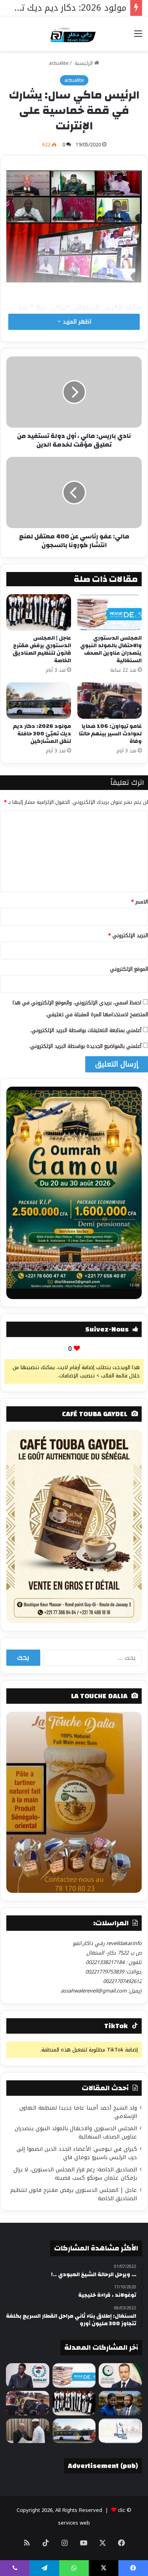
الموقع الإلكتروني (129, 969)
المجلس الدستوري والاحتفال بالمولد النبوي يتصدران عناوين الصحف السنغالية (111, 649)
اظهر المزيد (76, 322)
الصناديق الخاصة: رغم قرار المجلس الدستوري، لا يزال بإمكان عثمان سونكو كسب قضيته (75, 2174)
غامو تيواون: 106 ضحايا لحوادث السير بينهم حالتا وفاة (110, 734)
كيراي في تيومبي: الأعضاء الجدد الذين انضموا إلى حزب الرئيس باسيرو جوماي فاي (77, 2153)
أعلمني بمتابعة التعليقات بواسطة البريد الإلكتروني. (86, 1030)
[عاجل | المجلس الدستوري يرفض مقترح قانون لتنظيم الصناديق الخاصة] (39, 612)
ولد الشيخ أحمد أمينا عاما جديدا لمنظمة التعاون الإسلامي (78, 2112)
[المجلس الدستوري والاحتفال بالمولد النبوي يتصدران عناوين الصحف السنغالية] (110, 612)
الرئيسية (84, 63)
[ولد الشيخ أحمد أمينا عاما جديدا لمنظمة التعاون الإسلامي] (120, 2375)
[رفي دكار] (74, 34)
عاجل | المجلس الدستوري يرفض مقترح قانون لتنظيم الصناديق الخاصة (42, 649)
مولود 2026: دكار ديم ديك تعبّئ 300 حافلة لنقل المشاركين (42, 734)
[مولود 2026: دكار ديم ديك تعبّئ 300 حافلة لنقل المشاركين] (39, 701)
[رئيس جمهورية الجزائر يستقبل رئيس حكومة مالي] (28, 2431)
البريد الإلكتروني (128, 935)
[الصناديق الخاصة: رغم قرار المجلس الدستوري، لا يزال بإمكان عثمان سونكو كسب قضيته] (120, 2403)
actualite (59, 63)
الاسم (140, 902)
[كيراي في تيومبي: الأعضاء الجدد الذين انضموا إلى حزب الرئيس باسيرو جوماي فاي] (28, 2375)
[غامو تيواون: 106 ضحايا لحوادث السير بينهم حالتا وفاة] (110, 701)
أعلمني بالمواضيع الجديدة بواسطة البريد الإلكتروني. (85, 1046)
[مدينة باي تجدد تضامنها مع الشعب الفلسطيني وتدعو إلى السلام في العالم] (120, 2431)
